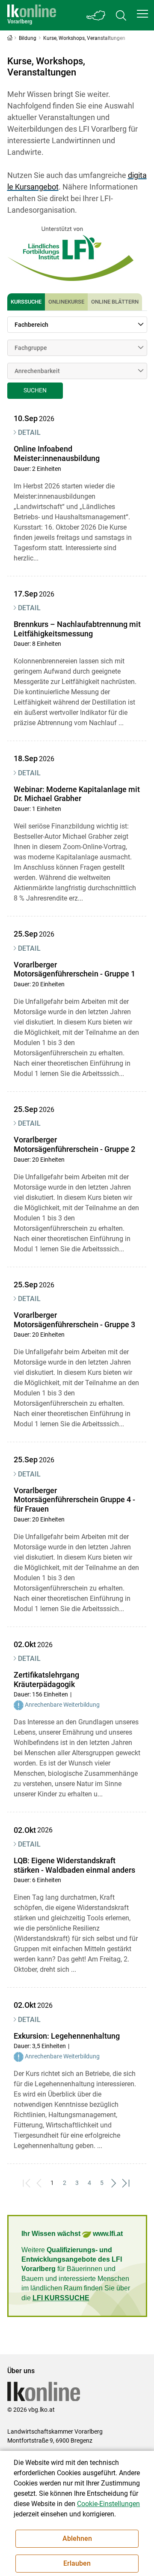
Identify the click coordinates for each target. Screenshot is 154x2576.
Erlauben (77, 2563)
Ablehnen (77, 2538)
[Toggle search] (121, 15)
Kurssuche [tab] (26, 302)
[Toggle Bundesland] (96, 15)
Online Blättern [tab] (115, 302)
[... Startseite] (32, 15)
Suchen (35, 390)
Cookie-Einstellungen (108, 2504)
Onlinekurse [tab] (66, 302)
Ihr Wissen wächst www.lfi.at (72, 2234)
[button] (142, 14)
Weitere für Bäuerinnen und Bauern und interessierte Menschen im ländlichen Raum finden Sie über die (76, 2274)
